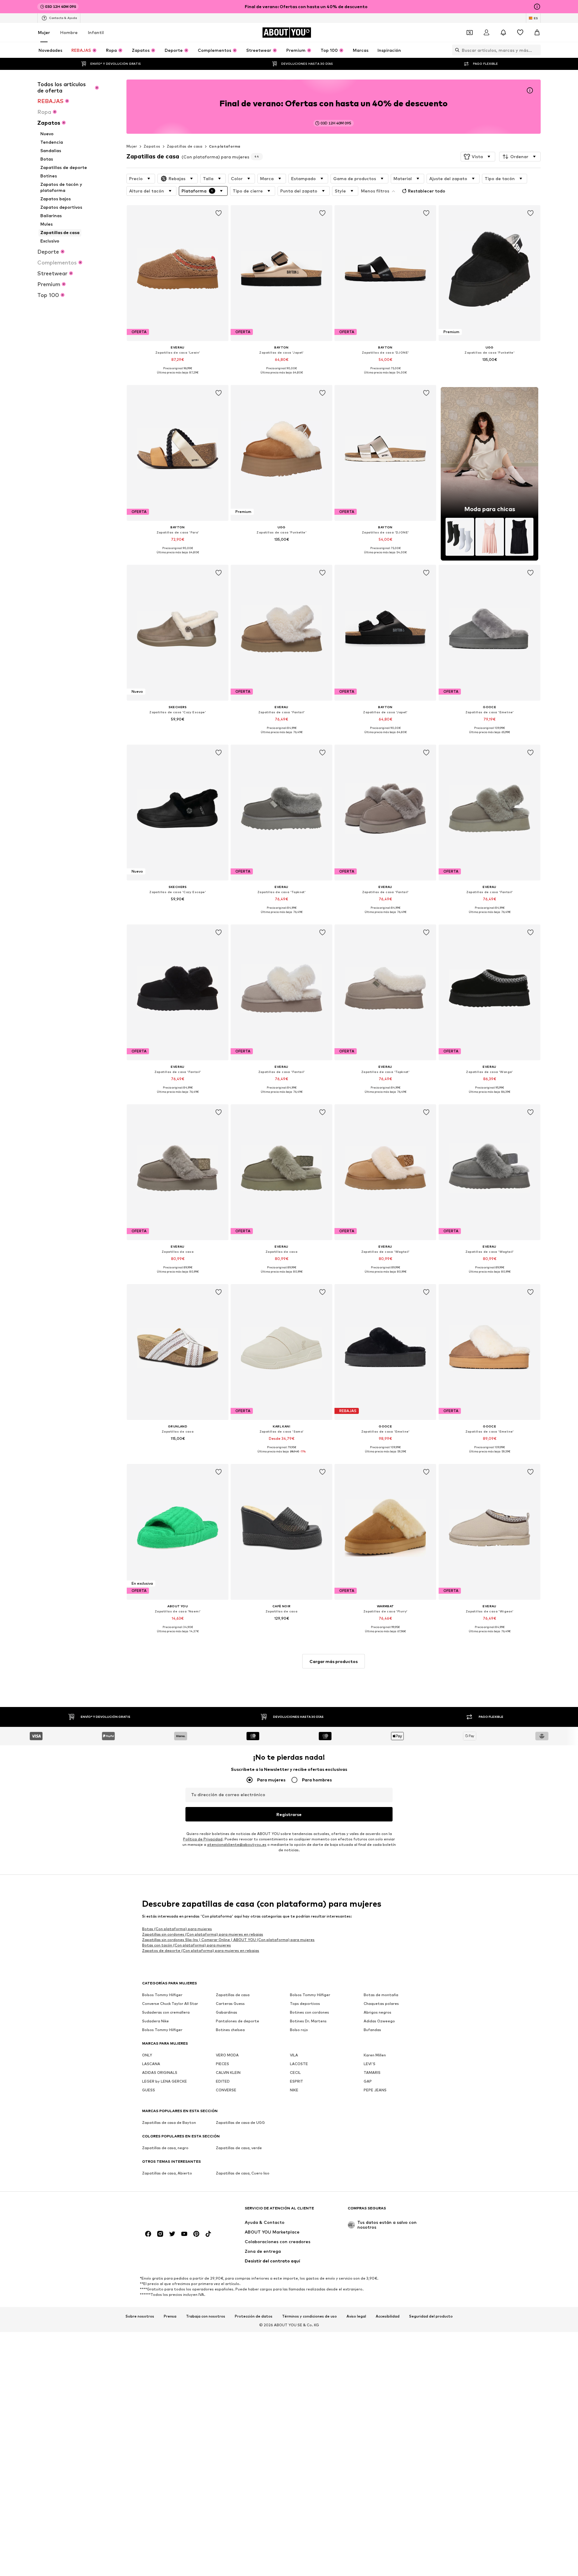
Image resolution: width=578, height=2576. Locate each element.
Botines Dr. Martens (308, 2021)
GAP (368, 2082)
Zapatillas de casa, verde (239, 2148)
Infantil (96, 32)
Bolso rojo (299, 2030)
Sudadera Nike (155, 2021)
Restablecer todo (427, 191)
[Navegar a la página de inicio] (175, 2211)
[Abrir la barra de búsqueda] (456, 50)
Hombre (69, 32)
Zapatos (152, 146)
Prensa (170, 2316)
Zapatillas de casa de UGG (240, 2123)
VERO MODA (227, 2055)
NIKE (294, 2090)
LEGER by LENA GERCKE (165, 2082)
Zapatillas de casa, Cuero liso (243, 2173)
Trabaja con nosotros (206, 2316)
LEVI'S (370, 2064)
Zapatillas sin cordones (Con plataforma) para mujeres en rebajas (203, 1934)
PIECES (222, 2064)
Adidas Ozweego (379, 2021)
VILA (294, 2055)
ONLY (147, 2055)
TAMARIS (372, 2073)
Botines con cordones (309, 2013)
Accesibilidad (388, 2316)
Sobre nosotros (140, 2316)
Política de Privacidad (203, 1839)
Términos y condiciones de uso (309, 2316)
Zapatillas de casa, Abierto (167, 2173)
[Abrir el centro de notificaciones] (503, 33)
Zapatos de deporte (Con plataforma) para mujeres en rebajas (201, 1951)
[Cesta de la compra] (537, 33)
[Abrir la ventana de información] (537, 7)
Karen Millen (375, 2055)
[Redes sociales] (148, 2234)
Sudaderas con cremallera (166, 2013)
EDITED (223, 2082)
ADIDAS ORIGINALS (160, 2073)
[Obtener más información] (178, 377)
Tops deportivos (305, 2004)
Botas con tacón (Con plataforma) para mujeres (186, 1945)
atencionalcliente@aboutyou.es (237, 1845)
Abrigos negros (378, 2013)
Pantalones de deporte (238, 2021)
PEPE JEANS (375, 2090)
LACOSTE (299, 2064)
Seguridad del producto (431, 2316)
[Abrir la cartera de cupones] (470, 33)
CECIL (295, 2073)
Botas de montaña (381, 1995)
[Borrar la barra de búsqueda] (536, 50)
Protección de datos (254, 2316)
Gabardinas (227, 2013)
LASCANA (151, 2064)
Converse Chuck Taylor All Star (170, 2004)
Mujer (44, 32)
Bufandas (372, 2030)
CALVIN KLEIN (228, 2073)
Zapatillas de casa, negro (165, 2148)
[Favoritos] (520, 33)
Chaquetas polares (381, 2004)
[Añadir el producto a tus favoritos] (219, 213)
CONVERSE (226, 2090)
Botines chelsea (230, 2030)
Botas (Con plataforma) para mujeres (177, 1929)
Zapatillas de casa (185, 146)
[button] (478, 157)
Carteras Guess (230, 2004)
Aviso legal (356, 2316)
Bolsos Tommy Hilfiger (162, 1995)
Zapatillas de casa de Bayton (169, 2123)
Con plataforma (225, 146)
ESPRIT (297, 2082)
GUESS (149, 2090)
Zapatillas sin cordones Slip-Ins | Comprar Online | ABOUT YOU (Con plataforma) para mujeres (228, 1940)
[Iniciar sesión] (486, 33)
